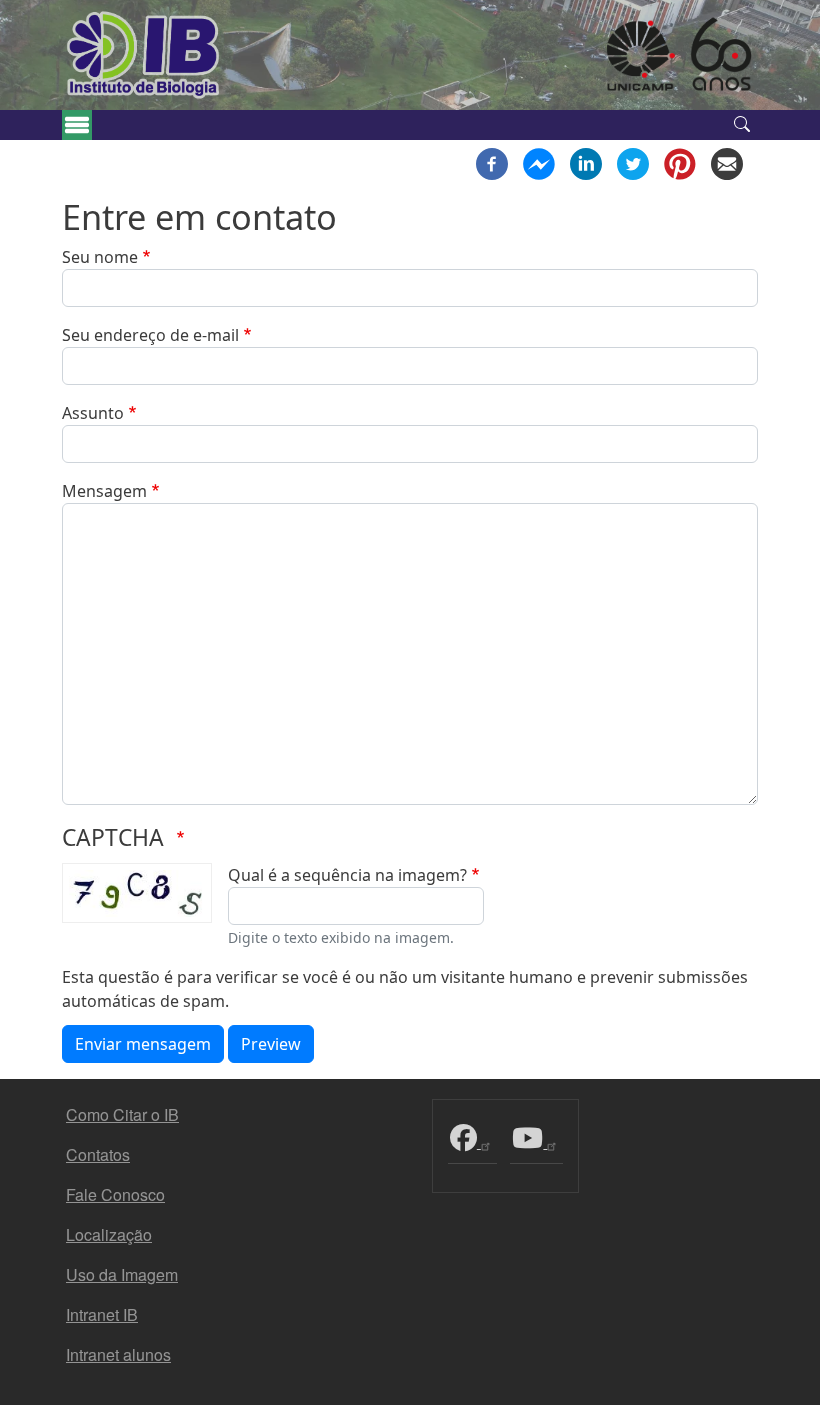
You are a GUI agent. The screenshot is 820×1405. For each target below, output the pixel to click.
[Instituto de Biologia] (144, 55)
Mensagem (104, 491)
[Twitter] (633, 162)
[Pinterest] (680, 162)
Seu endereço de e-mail (150, 335)
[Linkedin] (586, 162)
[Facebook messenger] (539, 162)
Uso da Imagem (122, 1274)
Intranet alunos (118, 1354)
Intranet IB (102, 1314)
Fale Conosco (115, 1194)
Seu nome (100, 257)
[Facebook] (492, 162)
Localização (109, 1234)
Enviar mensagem (143, 1044)
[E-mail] (727, 162)
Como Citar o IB (122, 1114)
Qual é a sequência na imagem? (347, 875)
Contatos (98, 1154)
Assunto (93, 413)
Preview (271, 1044)
